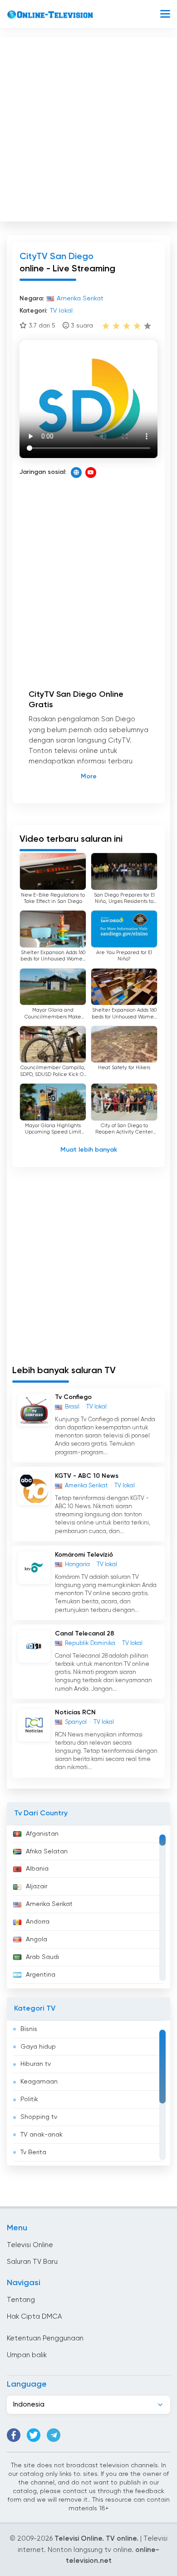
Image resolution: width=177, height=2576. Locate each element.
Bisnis (29, 2029)
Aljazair (37, 1886)
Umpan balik (27, 2355)
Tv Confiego (73, 1397)
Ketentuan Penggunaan (45, 2338)
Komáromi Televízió (84, 1555)
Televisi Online (30, 2245)
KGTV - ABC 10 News (87, 1476)
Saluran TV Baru (32, 2262)
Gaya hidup (38, 2047)
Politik (29, 2099)
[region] (88, 1907)
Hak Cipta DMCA (34, 2317)
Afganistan (42, 1834)
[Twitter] (34, 2435)
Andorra (38, 1922)
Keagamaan (39, 2082)
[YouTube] (91, 473)
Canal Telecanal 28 (85, 1634)
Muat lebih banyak (89, 1150)
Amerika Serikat (49, 1904)
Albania (37, 1869)
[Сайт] (76, 473)
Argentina (41, 1975)
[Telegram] (54, 2435)
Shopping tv (39, 2117)
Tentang (21, 2300)
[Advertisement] (88, 127)
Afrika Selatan (47, 1852)
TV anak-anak (42, 2135)
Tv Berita (33, 2152)
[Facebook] (14, 2435)
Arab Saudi (42, 1957)
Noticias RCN (75, 1713)
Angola (37, 1939)
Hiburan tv (36, 2064)
